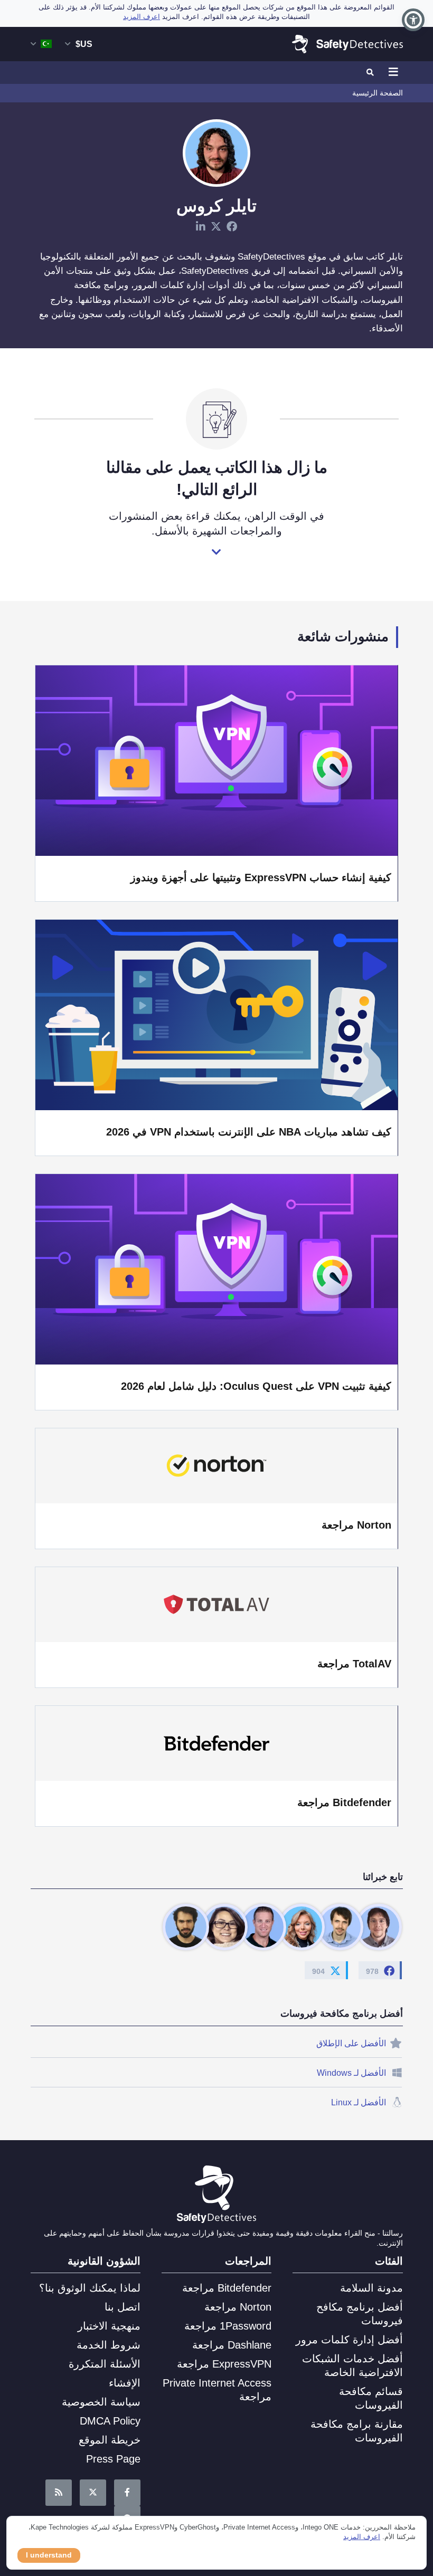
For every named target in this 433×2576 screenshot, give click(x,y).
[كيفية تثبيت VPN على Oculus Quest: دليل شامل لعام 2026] (216, 1268)
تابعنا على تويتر (93, 2493)
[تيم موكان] (186, 1927)
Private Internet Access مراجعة (217, 2390)
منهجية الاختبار (109, 2326)
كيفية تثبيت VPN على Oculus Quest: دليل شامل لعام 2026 (256, 1386)
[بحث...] (371, 73)
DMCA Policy (110, 2421)
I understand (49, 2555)
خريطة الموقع (110, 2440)
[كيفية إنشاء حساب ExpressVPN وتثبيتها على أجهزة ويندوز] (216, 760)
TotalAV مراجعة (354, 1664)
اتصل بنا (123, 2307)
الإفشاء (125, 2383)
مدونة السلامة (371, 2288)
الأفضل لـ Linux (359, 2102)
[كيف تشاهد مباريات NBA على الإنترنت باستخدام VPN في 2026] (216, 1014)
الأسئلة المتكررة (105, 2364)
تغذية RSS (59, 2493)
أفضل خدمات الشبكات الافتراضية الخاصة (352, 2365)
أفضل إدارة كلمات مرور (349, 2340)
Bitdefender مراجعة (344, 1802)
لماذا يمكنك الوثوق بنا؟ (90, 2288)
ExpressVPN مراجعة (224, 2364)
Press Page (113, 2459)
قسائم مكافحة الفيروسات (371, 2398)
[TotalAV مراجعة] (216, 1605)
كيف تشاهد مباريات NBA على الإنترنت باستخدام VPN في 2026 (249, 1132)
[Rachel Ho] (224, 1927)
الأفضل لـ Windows (352, 2073)
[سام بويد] (340, 1927)
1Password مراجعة (228, 2326)
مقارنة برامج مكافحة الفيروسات (356, 2431)
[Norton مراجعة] (216, 1466)
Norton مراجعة (356, 1525)
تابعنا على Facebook (127, 2493)
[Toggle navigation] (392, 73)
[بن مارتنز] (379, 1927)
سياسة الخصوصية (101, 2402)
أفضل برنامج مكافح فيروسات (359, 2314)
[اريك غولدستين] (263, 1927)
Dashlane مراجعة (232, 2345)
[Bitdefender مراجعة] (216, 1743)
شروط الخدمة (109, 2345)
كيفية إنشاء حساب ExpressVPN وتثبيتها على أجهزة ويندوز (261, 877)
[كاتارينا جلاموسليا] (302, 1927)
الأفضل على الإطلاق (351, 2043)
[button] (413, 20)
